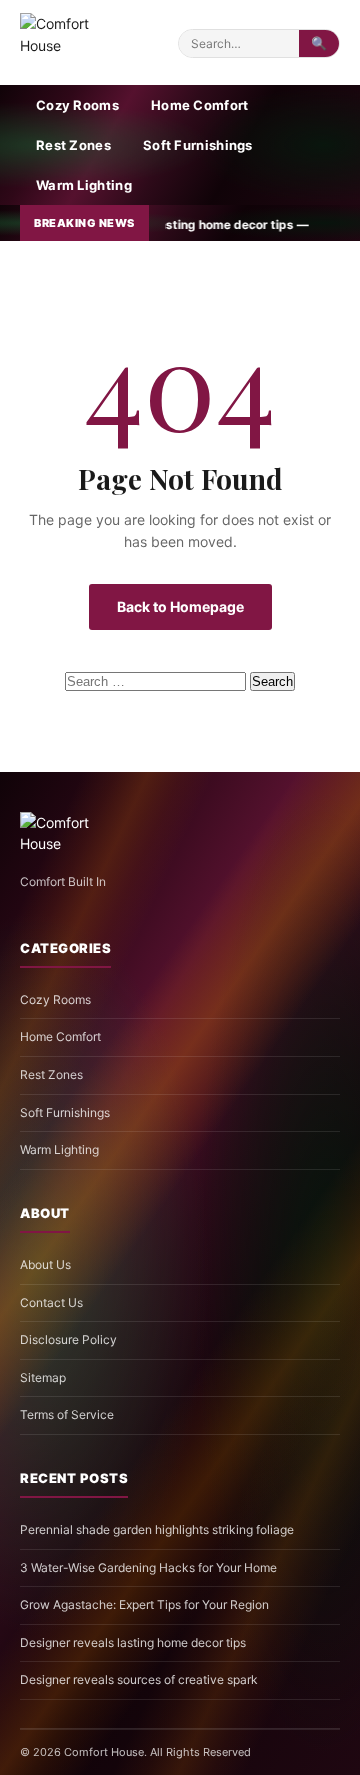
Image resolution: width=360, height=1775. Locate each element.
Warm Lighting (84, 185)
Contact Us (51, 1302)
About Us (45, 1264)
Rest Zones (73, 145)
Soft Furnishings (198, 145)
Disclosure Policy (68, 1339)
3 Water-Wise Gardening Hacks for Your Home (148, 1567)
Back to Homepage (180, 606)
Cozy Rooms (77, 105)
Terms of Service (67, 1414)
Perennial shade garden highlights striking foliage (157, 1529)
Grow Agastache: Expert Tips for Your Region (144, 1604)
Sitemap (43, 1377)
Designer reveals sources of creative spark (139, 1679)
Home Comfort (200, 105)
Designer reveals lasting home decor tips (133, 1642)
